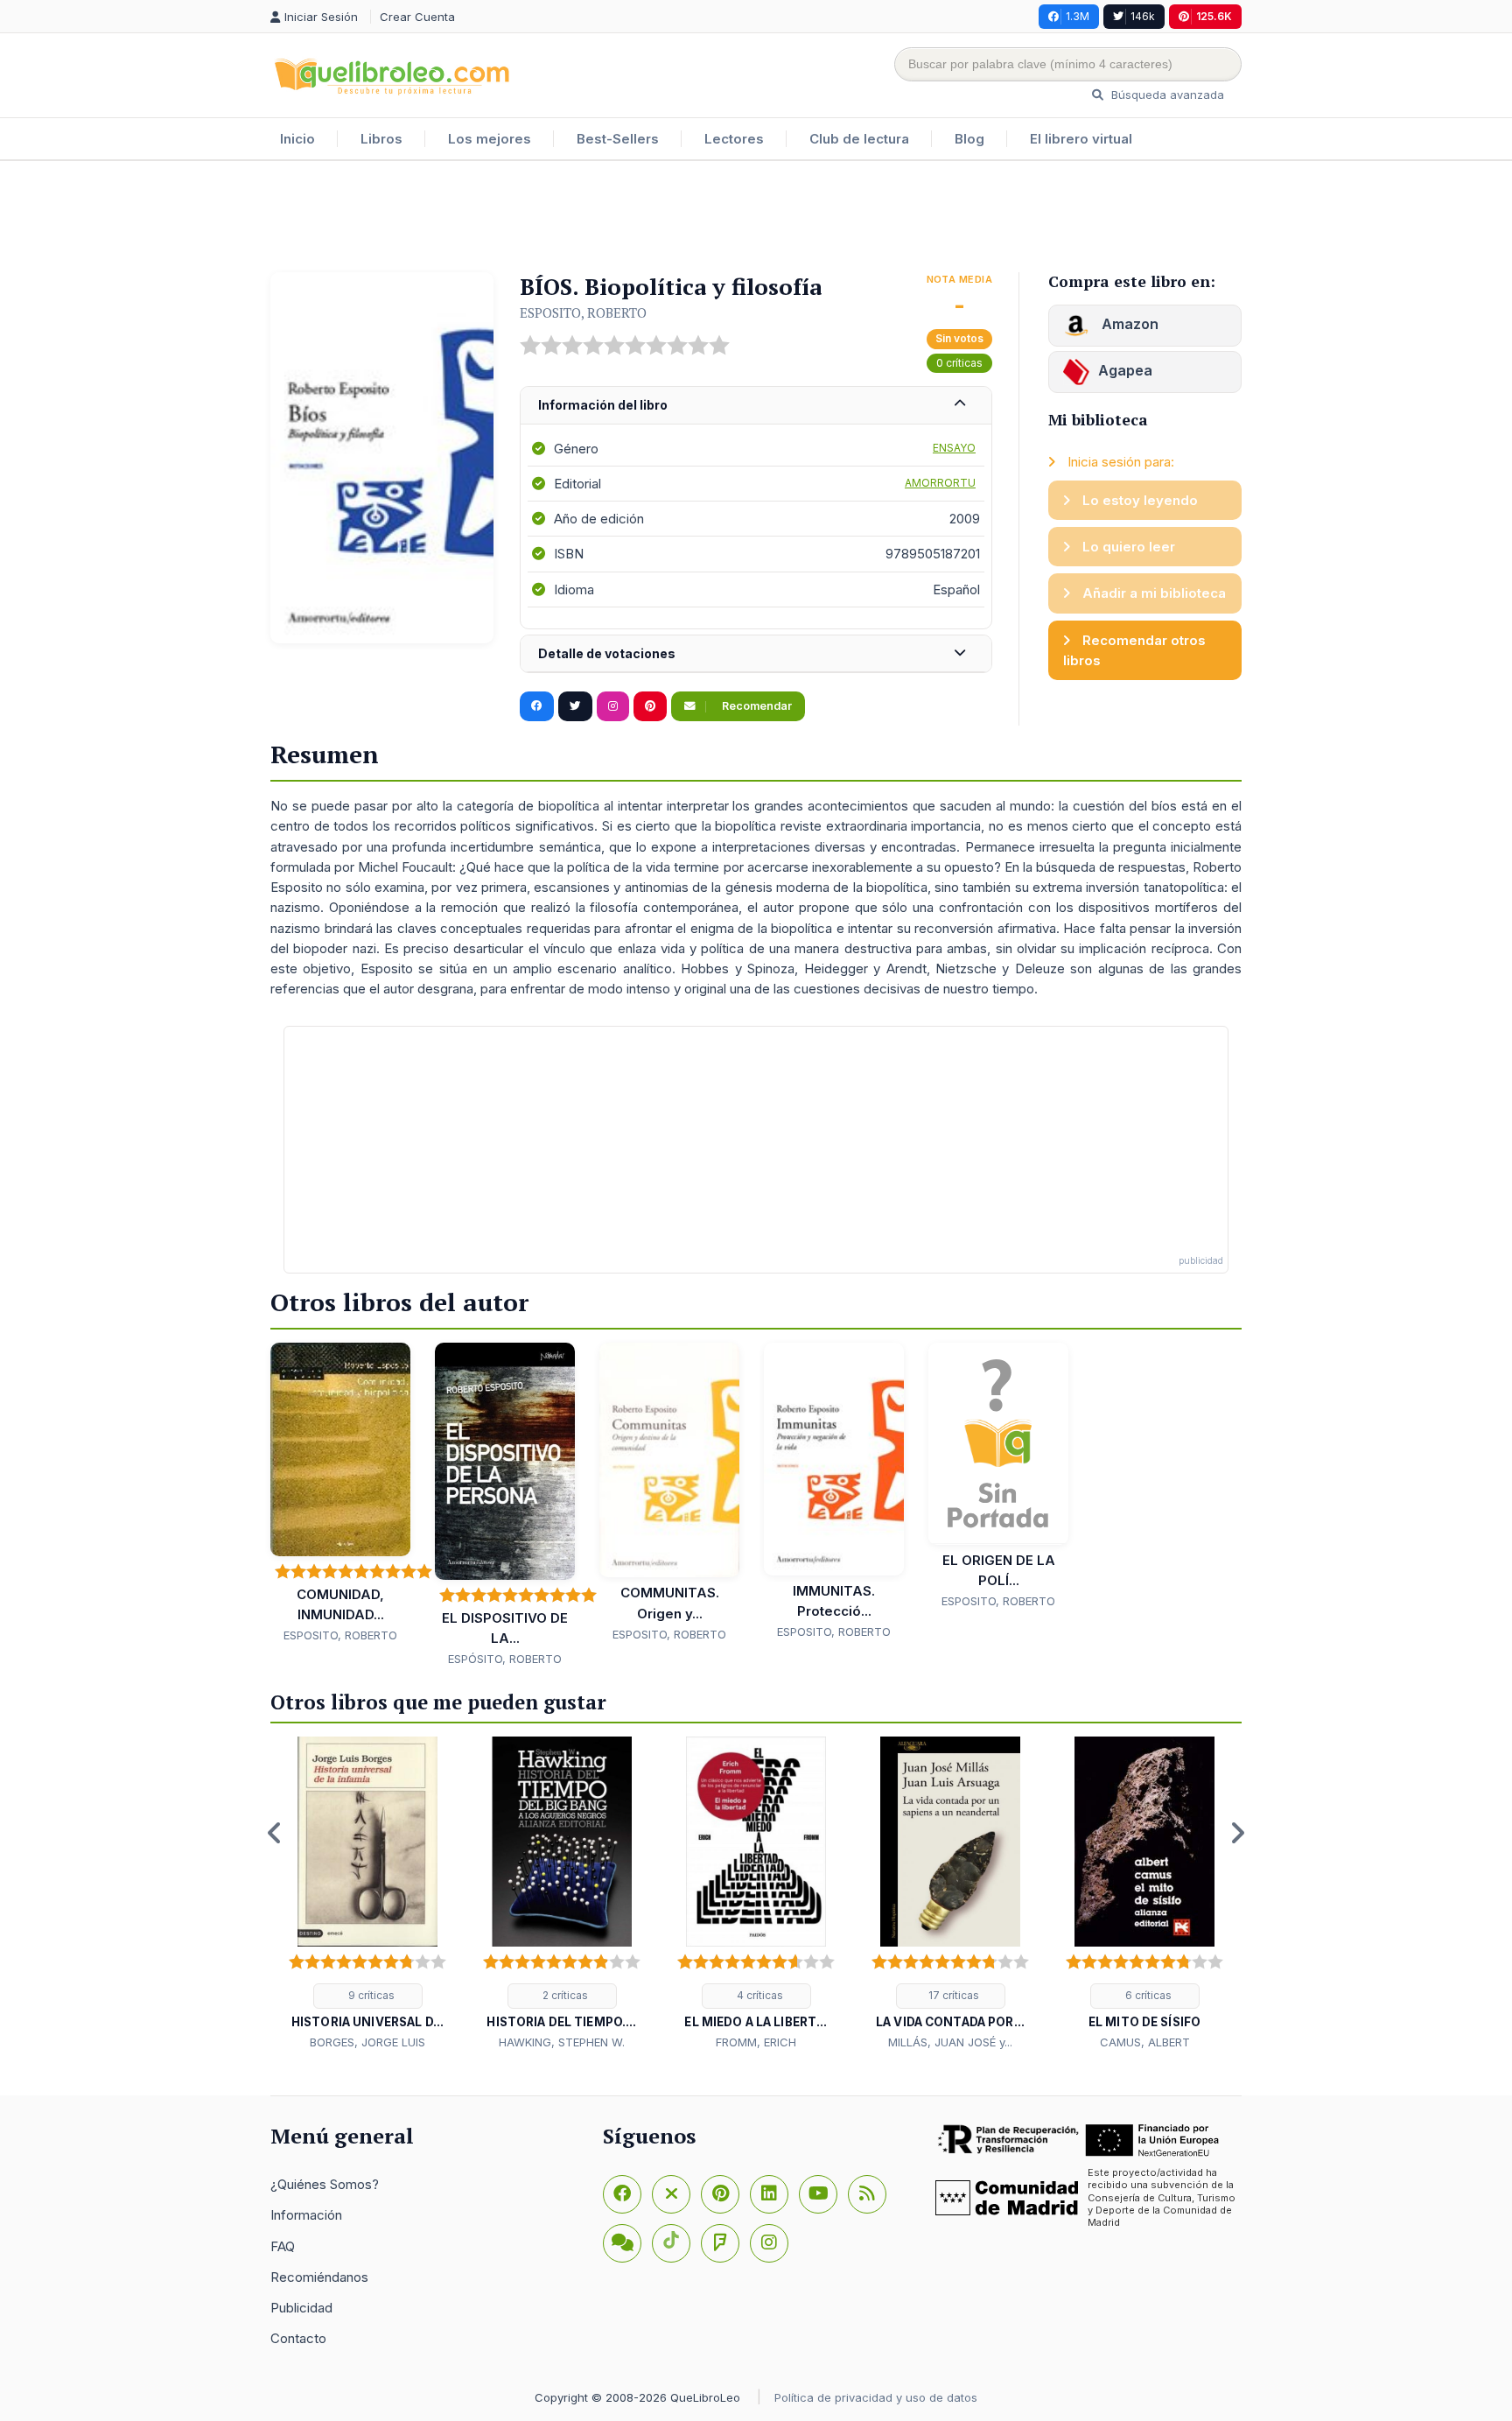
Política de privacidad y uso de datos (876, 2397)
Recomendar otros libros (1134, 650)
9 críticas (370, 1995)
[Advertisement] (756, 218)
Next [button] (1237, 1833)
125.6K (1214, 16)
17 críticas (952, 1995)
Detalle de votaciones (607, 653)
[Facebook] (622, 2194)
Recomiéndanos (319, 2277)
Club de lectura (859, 139)
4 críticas (759, 1995)
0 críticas (959, 363)
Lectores (734, 139)
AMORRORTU (940, 483)
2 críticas (564, 1995)
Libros (381, 139)
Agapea (1125, 370)
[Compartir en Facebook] (537, 706)
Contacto (298, 2338)
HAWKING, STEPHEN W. (562, 2042)
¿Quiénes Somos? (325, 2184)
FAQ (283, 2246)
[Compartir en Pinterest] (650, 706)
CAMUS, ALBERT (1145, 2042)
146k (1143, 16)
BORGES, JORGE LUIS (367, 2042)
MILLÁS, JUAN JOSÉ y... (950, 2042)
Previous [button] (275, 1833)
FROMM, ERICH (756, 2042)
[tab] (756, 406)
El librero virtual (1081, 139)
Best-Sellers (618, 139)
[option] (367, 1894)
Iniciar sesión (323, 17)
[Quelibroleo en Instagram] (613, 706)
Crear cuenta (417, 17)
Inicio (297, 139)
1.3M (1078, 16)
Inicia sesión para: (1119, 462)
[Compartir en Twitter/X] (575, 706)
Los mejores (490, 139)
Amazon (1128, 324)
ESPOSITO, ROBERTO (583, 312)
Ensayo (954, 448)
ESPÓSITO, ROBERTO (505, 1659)
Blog (969, 139)
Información (306, 2215)
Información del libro (603, 405)
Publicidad (301, 2308)
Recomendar (756, 706)
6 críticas (1147, 1995)
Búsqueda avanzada (1166, 95)
